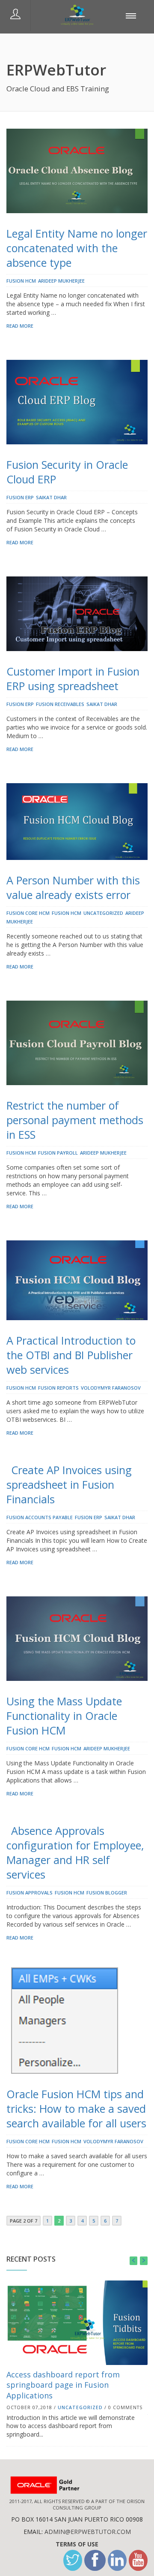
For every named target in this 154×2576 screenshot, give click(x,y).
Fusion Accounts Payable (40, 1517)
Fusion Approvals (30, 1893)
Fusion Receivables (60, 704)
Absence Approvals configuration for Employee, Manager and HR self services (75, 1852)
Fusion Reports (58, 1388)
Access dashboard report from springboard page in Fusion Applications (63, 2385)
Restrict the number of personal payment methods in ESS (75, 1120)
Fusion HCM (21, 281)
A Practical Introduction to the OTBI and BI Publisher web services (71, 1355)
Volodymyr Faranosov (111, 1388)
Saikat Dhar (51, 497)
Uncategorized (103, 913)
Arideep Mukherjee (61, 281)
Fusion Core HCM (28, 913)
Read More (20, 326)
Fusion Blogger (107, 1893)
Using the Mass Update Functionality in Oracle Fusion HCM (64, 1716)
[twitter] (73, 2560)
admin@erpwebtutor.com (88, 2532)
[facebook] (95, 2560)
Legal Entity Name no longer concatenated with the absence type (77, 248)
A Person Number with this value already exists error (73, 887)
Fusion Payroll (58, 1153)
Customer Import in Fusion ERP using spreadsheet (73, 679)
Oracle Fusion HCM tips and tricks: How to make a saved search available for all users (76, 2108)
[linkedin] (117, 2560)
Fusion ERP (20, 497)
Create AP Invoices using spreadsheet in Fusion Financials (69, 1484)
